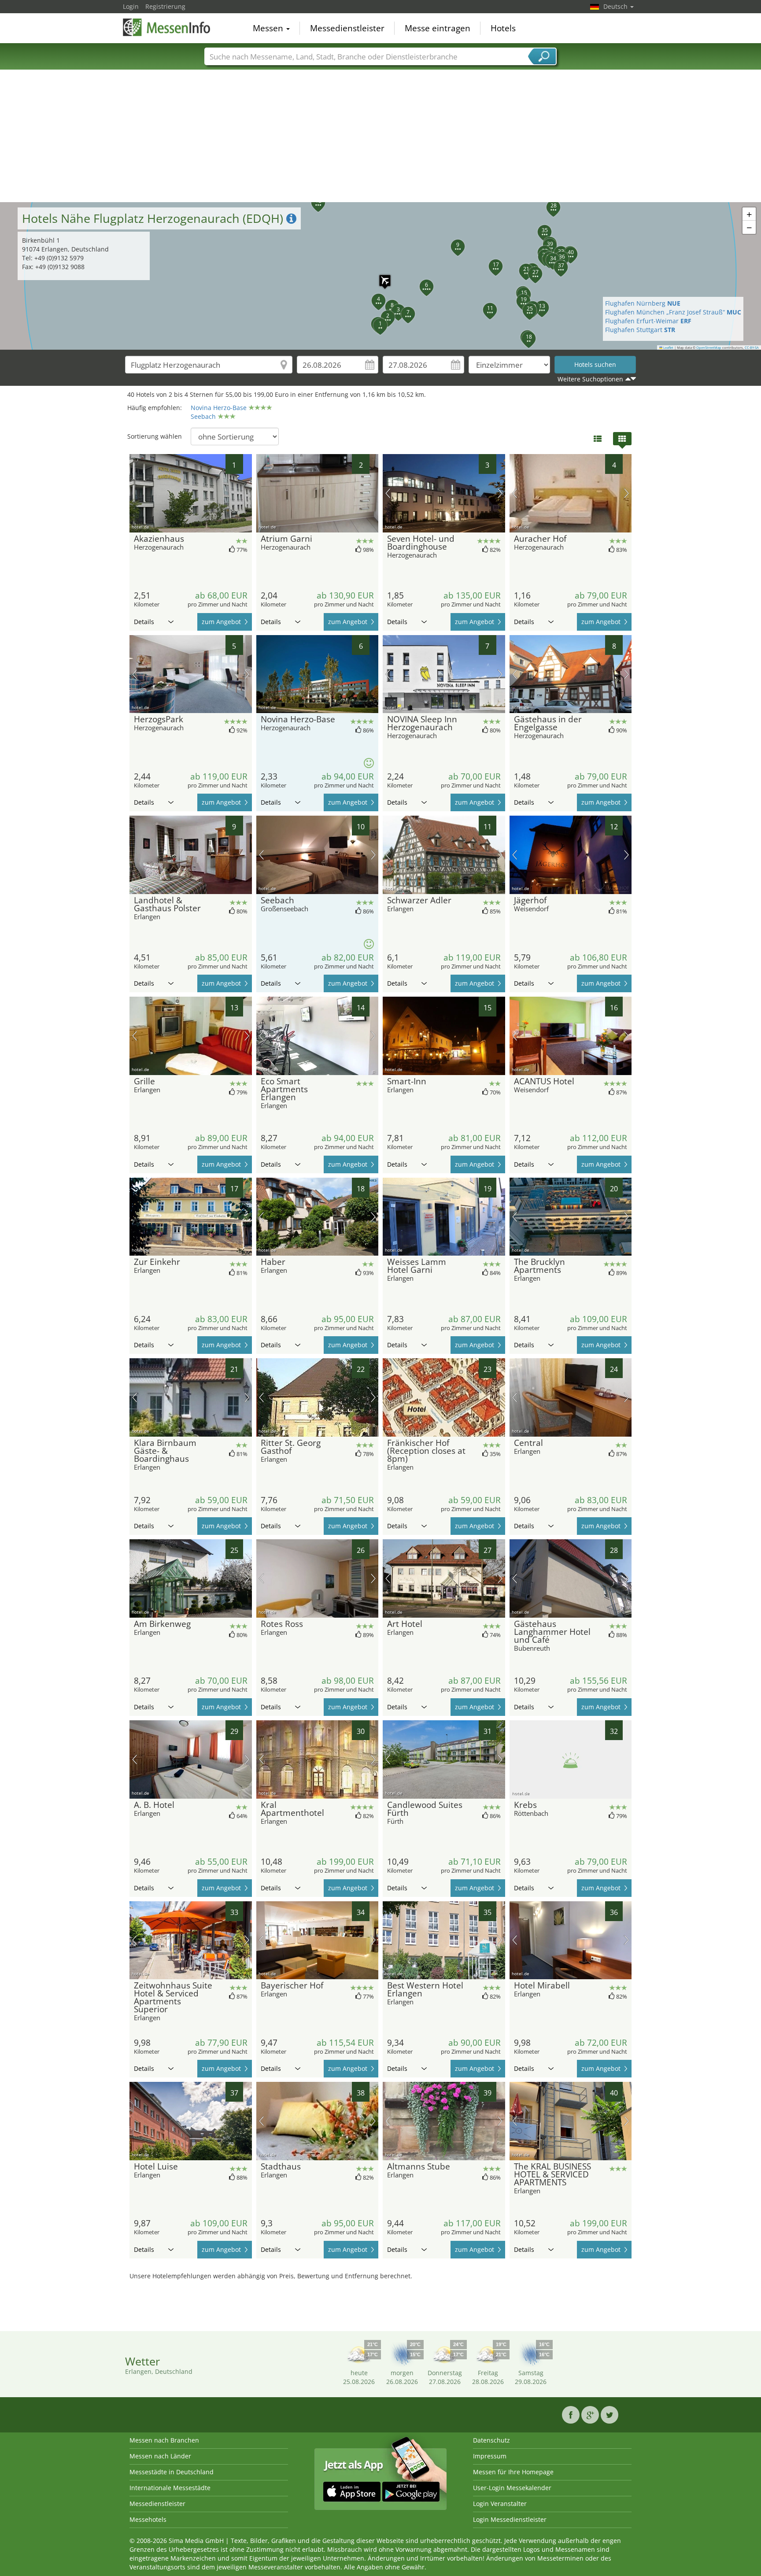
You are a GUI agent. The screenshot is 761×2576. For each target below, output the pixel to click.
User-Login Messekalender (512, 2488)
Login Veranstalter (500, 2504)
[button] (380, 276)
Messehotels (148, 2519)
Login (131, 6)
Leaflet (668, 347)
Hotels (503, 28)
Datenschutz (491, 2440)
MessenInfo (167, 27)
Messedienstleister (347, 28)
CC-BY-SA (752, 347)
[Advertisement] (380, 136)
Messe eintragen (438, 28)
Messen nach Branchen (164, 2440)
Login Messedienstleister (510, 2519)
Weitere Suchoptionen (590, 379)
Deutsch (616, 6)
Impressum (490, 2456)
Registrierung (165, 6)
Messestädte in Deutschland (172, 2472)
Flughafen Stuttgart (640, 330)
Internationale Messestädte (170, 2488)
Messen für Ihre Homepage (513, 2472)
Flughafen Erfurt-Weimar (648, 321)
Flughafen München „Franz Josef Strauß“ (673, 312)
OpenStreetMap (709, 347)
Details (144, 622)
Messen (269, 28)
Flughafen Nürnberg (643, 303)
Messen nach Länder (160, 2456)
